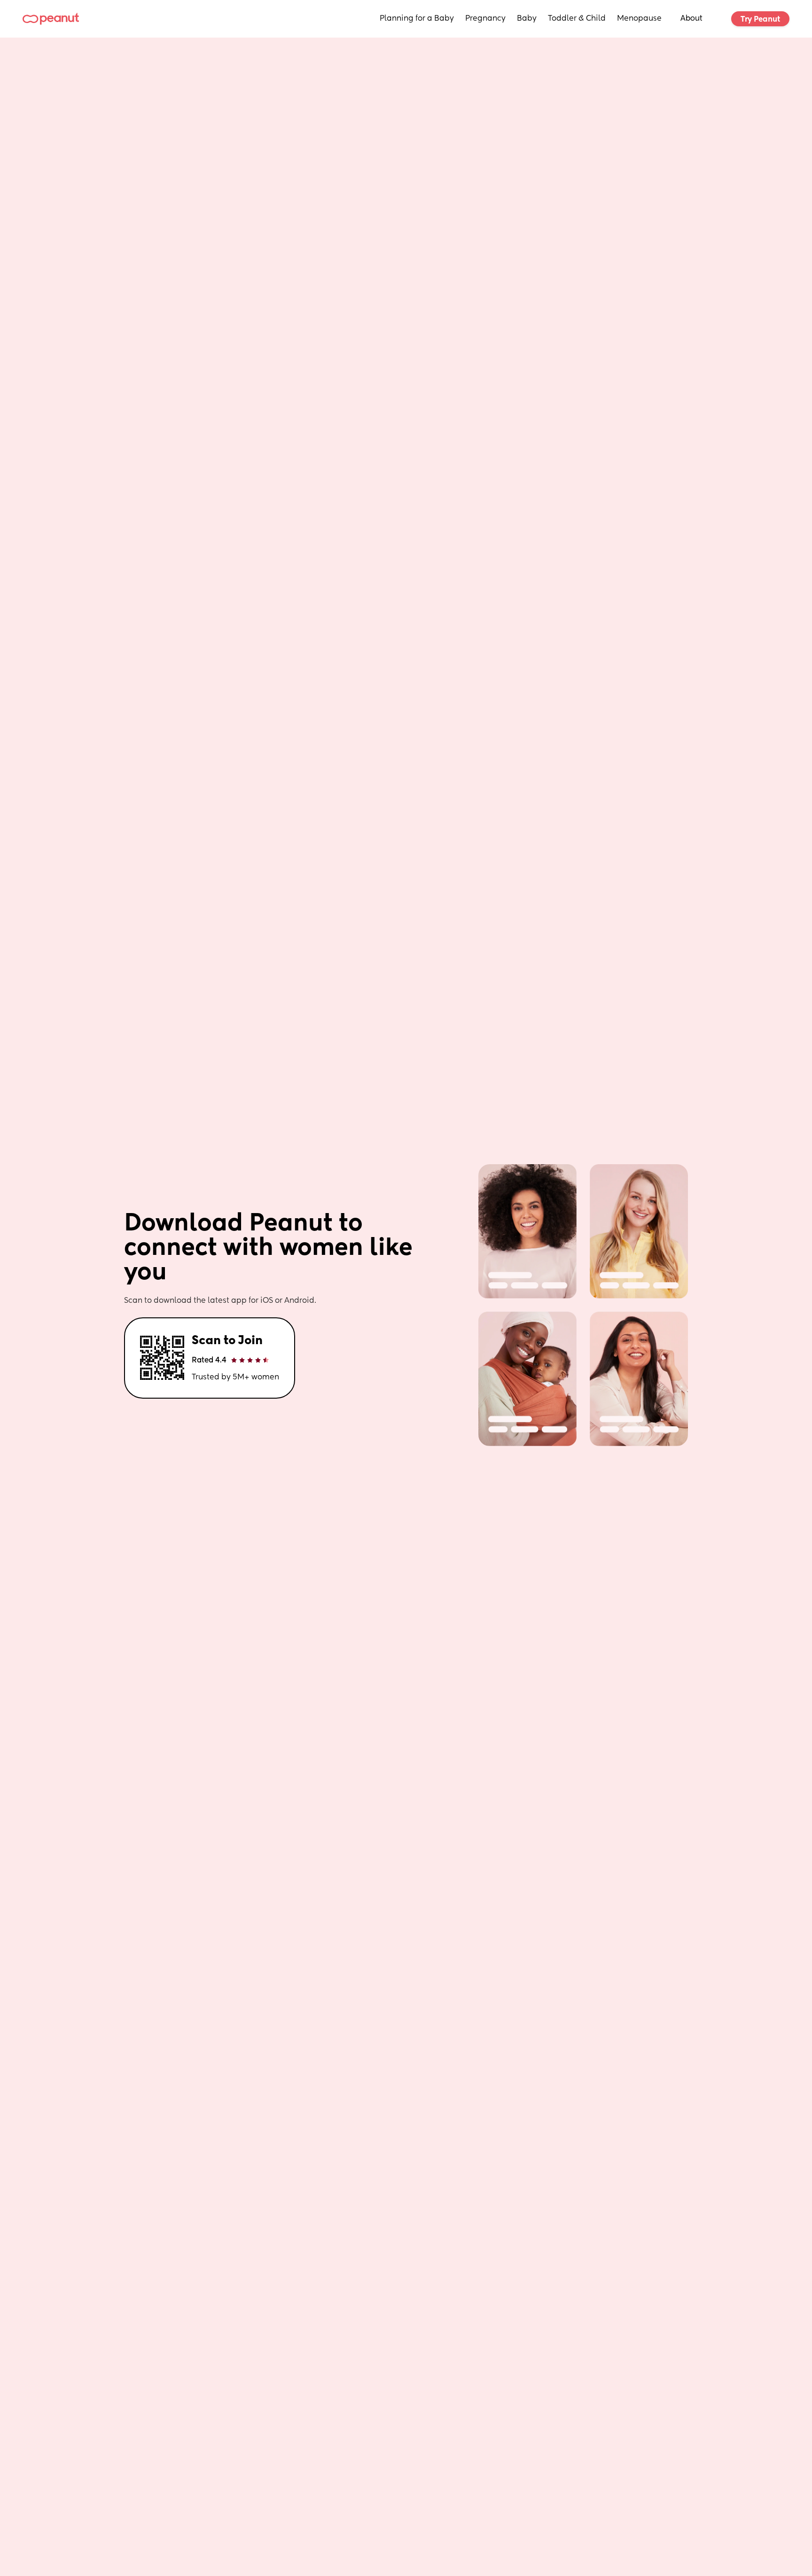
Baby (527, 19)
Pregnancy (485, 19)
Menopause (639, 19)
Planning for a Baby (417, 19)
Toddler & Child (577, 19)
